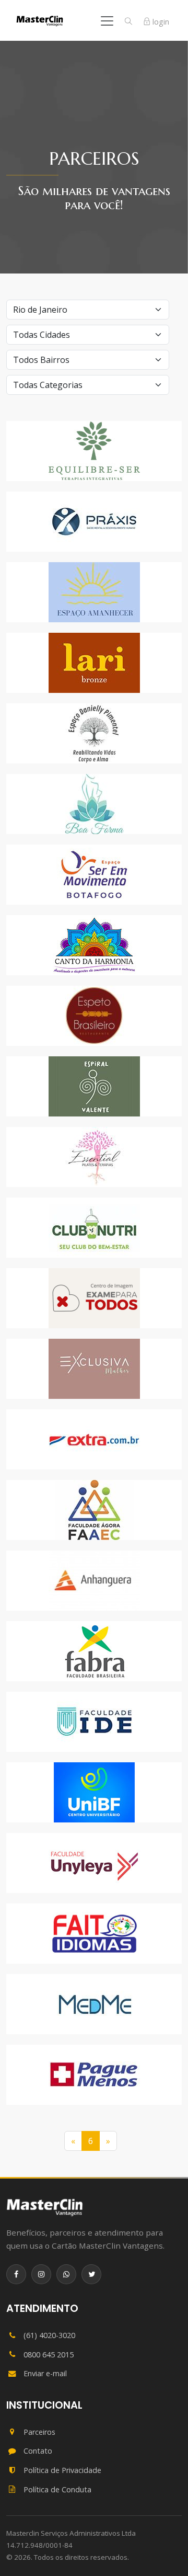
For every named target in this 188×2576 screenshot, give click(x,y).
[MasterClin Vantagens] (45, 2207)
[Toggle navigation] (107, 21)
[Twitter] (91, 2274)
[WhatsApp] (66, 2274)
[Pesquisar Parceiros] (128, 21)
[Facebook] (16, 2274)
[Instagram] (41, 2274)
